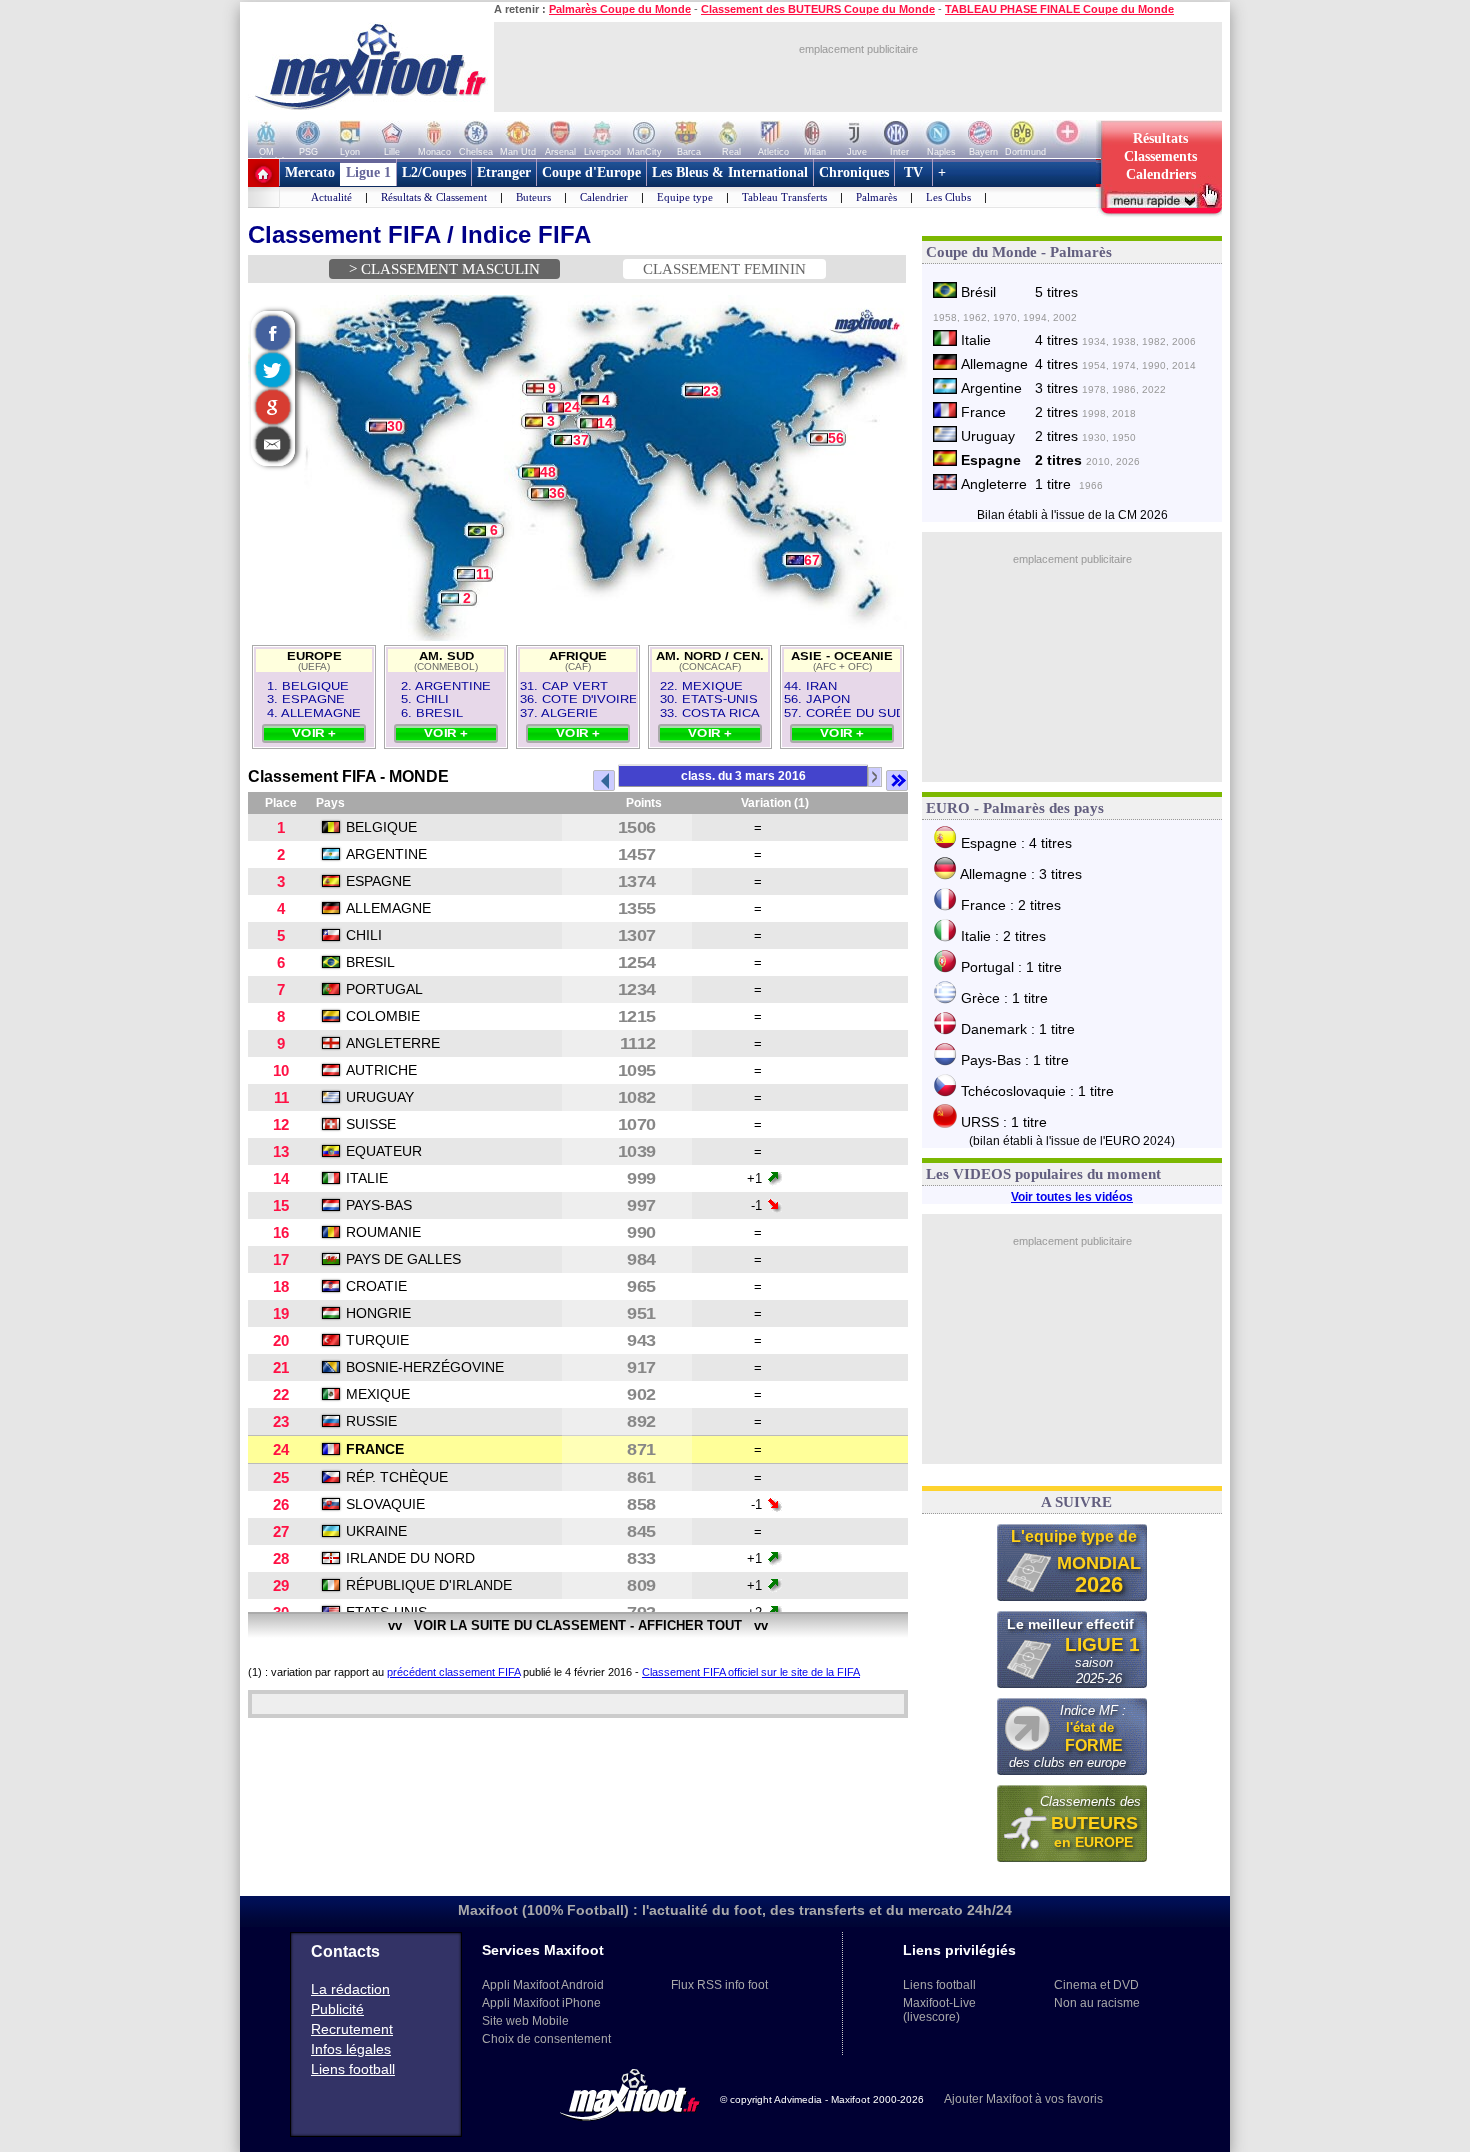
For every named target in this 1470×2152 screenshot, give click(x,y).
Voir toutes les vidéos (1072, 1197)
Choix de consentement (546, 2039)
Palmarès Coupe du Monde (620, 9)
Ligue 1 (368, 172)
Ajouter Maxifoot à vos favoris (1023, 2099)
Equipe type (685, 197)
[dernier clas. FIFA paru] (897, 780)
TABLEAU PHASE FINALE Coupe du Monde (1059, 9)
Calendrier (604, 197)
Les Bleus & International (730, 172)
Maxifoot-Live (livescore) (939, 2010)
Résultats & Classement (434, 197)
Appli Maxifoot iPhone (541, 2003)
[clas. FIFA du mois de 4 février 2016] (604, 780)
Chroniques (854, 172)
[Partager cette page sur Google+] (271, 409)
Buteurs (533, 197)
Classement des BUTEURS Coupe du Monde (818, 9)
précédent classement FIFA (453, 1672)
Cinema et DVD (1096, 1985)
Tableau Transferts (784, 197)
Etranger (504, 172)
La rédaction (350, 1989)
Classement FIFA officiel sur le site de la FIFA (751, 1672)
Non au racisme (1097, 2003)
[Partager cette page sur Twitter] (271, 372)
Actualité (331, 197)
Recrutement (352, 2029)
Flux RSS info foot (719, 1985)
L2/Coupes (434, 172)
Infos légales (351, 2049)
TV (913, 172)
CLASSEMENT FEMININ (724, 269)
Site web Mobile (525, 2021)
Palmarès (876, 197)
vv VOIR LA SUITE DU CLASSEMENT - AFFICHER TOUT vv (578, 1625)
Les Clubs (948, 197)
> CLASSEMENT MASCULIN (444, 269)
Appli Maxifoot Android (543, 1985)
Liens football (353, 2069)
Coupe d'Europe (591, 172)
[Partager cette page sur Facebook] (271, 335)
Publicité (337, 2009)
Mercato (310, 172)
